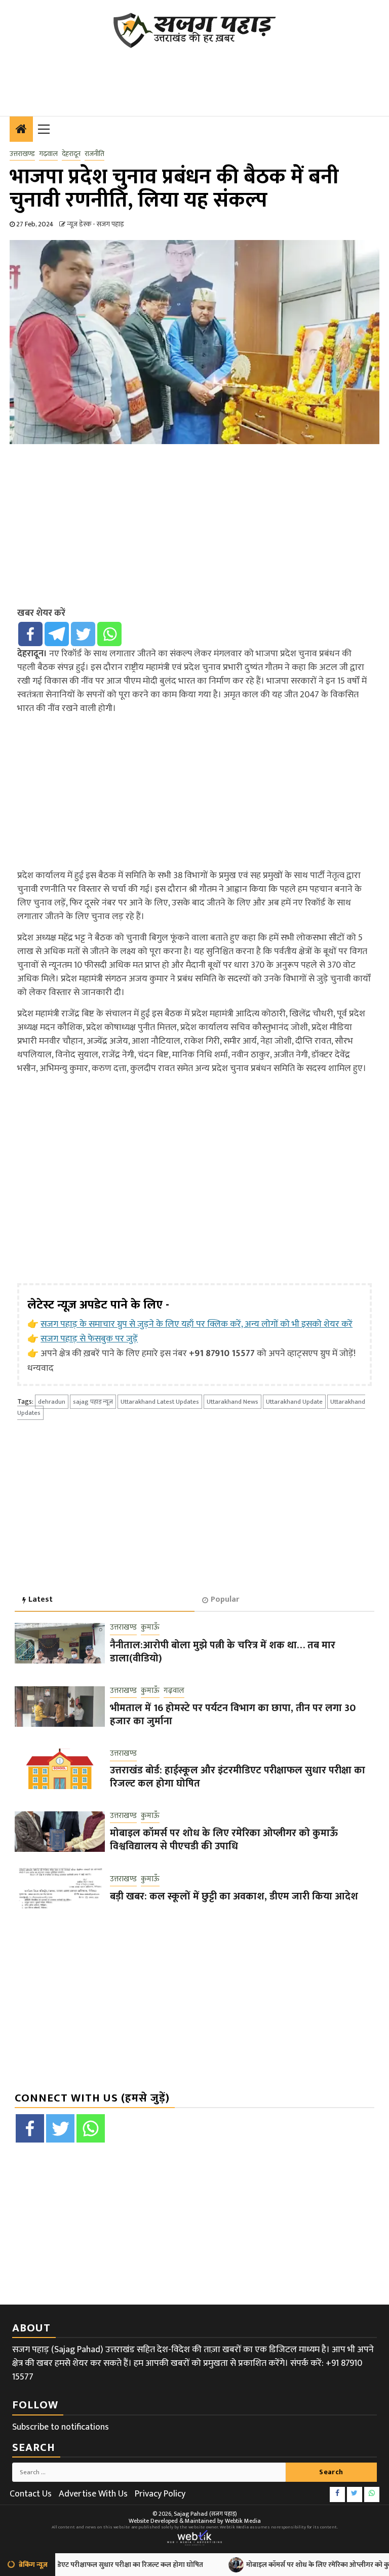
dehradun (52, 1402)
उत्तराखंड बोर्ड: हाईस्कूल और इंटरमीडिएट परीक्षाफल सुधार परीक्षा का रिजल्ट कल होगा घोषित (238, 1777)
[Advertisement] (194, 76)
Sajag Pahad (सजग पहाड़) (205, 2514)
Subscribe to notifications (61, 2427)
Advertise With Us (93, 2494)
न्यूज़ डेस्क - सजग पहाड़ (95, 224)
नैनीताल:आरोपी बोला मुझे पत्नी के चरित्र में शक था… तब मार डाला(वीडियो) (223, 1652)
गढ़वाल (48, 154)
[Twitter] (83, 634)
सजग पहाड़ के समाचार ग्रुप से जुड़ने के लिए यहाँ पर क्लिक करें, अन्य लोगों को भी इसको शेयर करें (197, 1324)
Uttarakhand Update (294, 1402)
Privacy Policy (160, 2494)
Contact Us (31, 2494)
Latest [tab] (41, 1599)
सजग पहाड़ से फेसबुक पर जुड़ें (89, 1339)
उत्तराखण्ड (22, 154)
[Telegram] (57, 634)
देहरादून (71, 154)
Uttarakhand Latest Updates (160, 1402)
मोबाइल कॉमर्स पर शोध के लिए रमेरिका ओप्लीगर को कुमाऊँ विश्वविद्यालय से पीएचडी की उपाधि (224, 1840)
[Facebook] (30, 634)
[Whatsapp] (109, 634)
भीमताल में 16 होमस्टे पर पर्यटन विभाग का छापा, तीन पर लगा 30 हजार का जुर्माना (233, 1715)
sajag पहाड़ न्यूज (93, 1402)
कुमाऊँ (150, 1628)
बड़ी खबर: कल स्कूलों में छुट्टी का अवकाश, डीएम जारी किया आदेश (234, 1896)
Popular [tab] (225, 1599)
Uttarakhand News (232, 1402)
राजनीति (94, 154)
